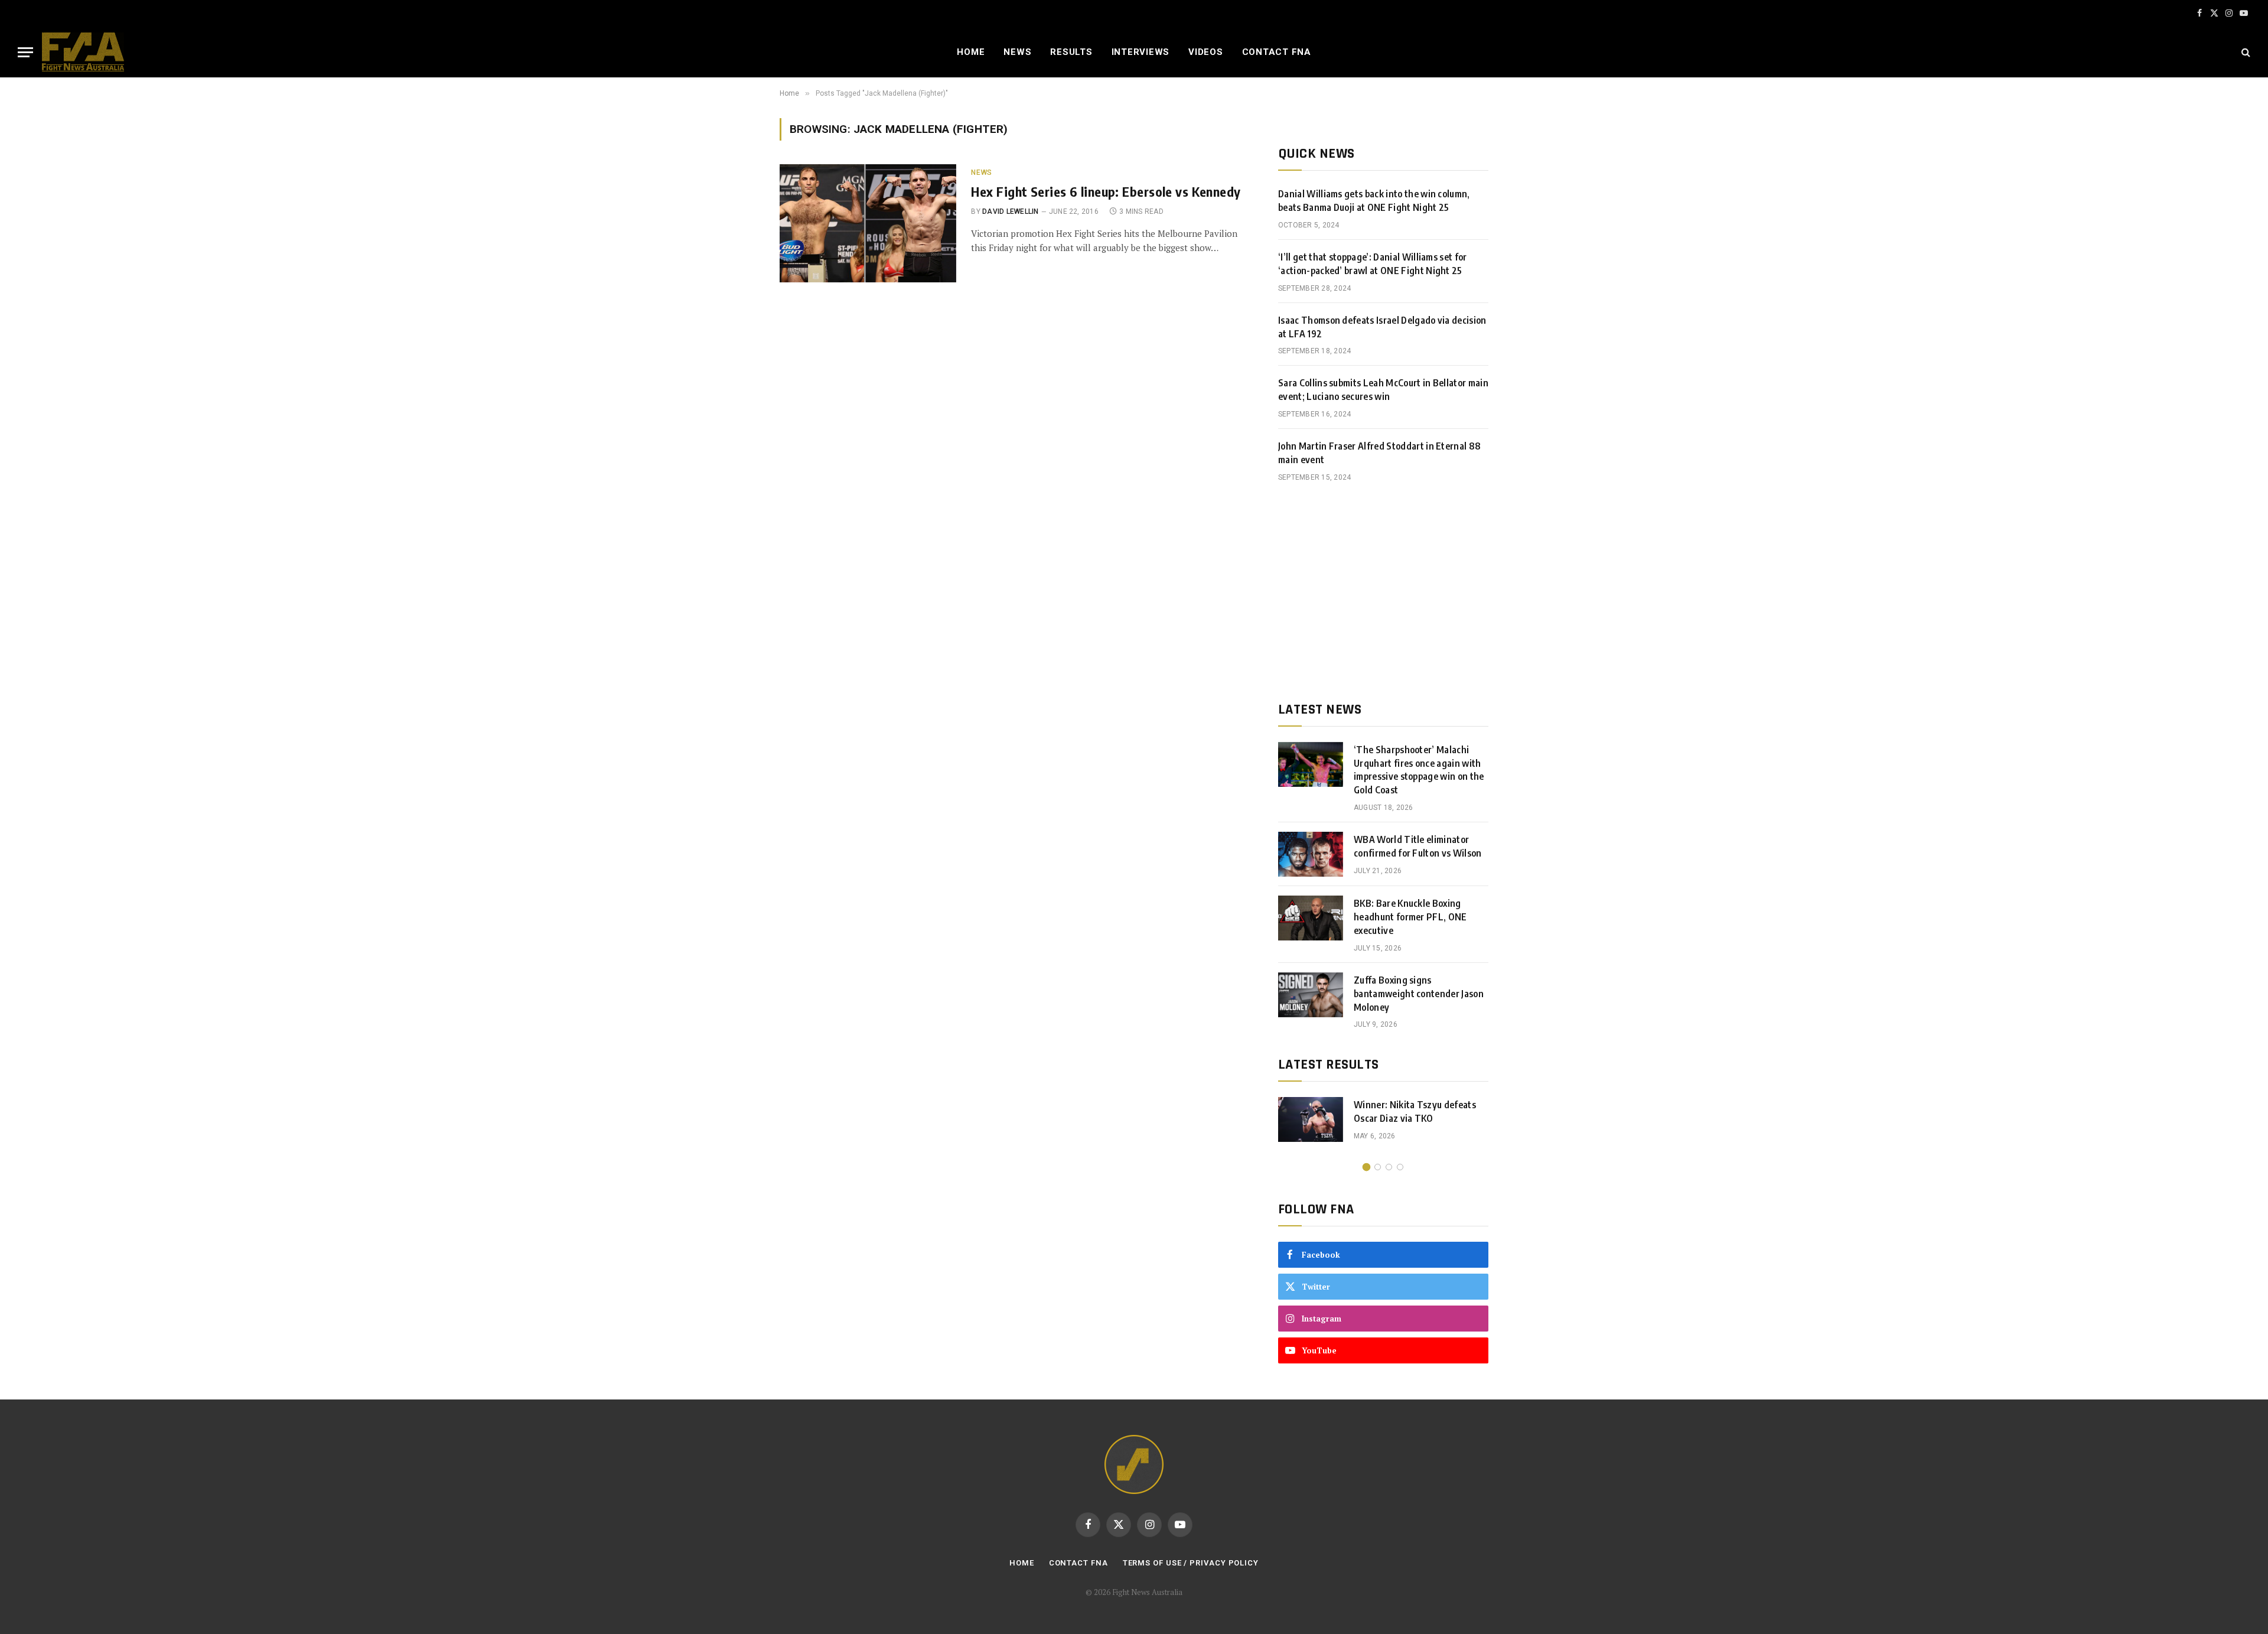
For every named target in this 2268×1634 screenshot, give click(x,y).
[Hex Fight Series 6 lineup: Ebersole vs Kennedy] (868, 223)
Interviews (1141, 52)
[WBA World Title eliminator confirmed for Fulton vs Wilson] (1311, 854)
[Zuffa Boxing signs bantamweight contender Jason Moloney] (1311, 995)
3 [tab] (1389, 1167)
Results (1071, 52)
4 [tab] (1400, 1167)
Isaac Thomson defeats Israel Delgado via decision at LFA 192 (1382, 327)
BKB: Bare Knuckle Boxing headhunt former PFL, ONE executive (1410, 917)
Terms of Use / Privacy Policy (1191, 1563)
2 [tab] (1378, 1167)
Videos (1206, 52)
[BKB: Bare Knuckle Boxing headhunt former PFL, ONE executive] (1311, 918)
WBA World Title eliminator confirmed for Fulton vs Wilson (1418, 846)
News (1017, 52)
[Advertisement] (1383, 592)
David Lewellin (1010, 211)
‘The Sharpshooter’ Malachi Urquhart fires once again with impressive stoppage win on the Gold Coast (1419, 770)
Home (971, 52)
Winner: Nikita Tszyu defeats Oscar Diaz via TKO (1415, 1111)
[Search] (2245, 52)
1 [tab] (1366, 1167)
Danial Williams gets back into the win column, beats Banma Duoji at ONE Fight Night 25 (1374, 201)
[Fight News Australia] (83, 52)
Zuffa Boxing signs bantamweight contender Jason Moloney (1419, 994)
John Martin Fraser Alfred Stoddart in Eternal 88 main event (1379, 453)
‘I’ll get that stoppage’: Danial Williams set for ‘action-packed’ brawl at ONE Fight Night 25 (1373, 264)
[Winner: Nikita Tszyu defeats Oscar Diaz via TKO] (1311, 1119)
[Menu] (25, 52)
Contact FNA (1277, 52)
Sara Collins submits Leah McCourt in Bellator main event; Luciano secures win (1383, 390)
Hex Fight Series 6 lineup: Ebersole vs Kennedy (1106, 191)
